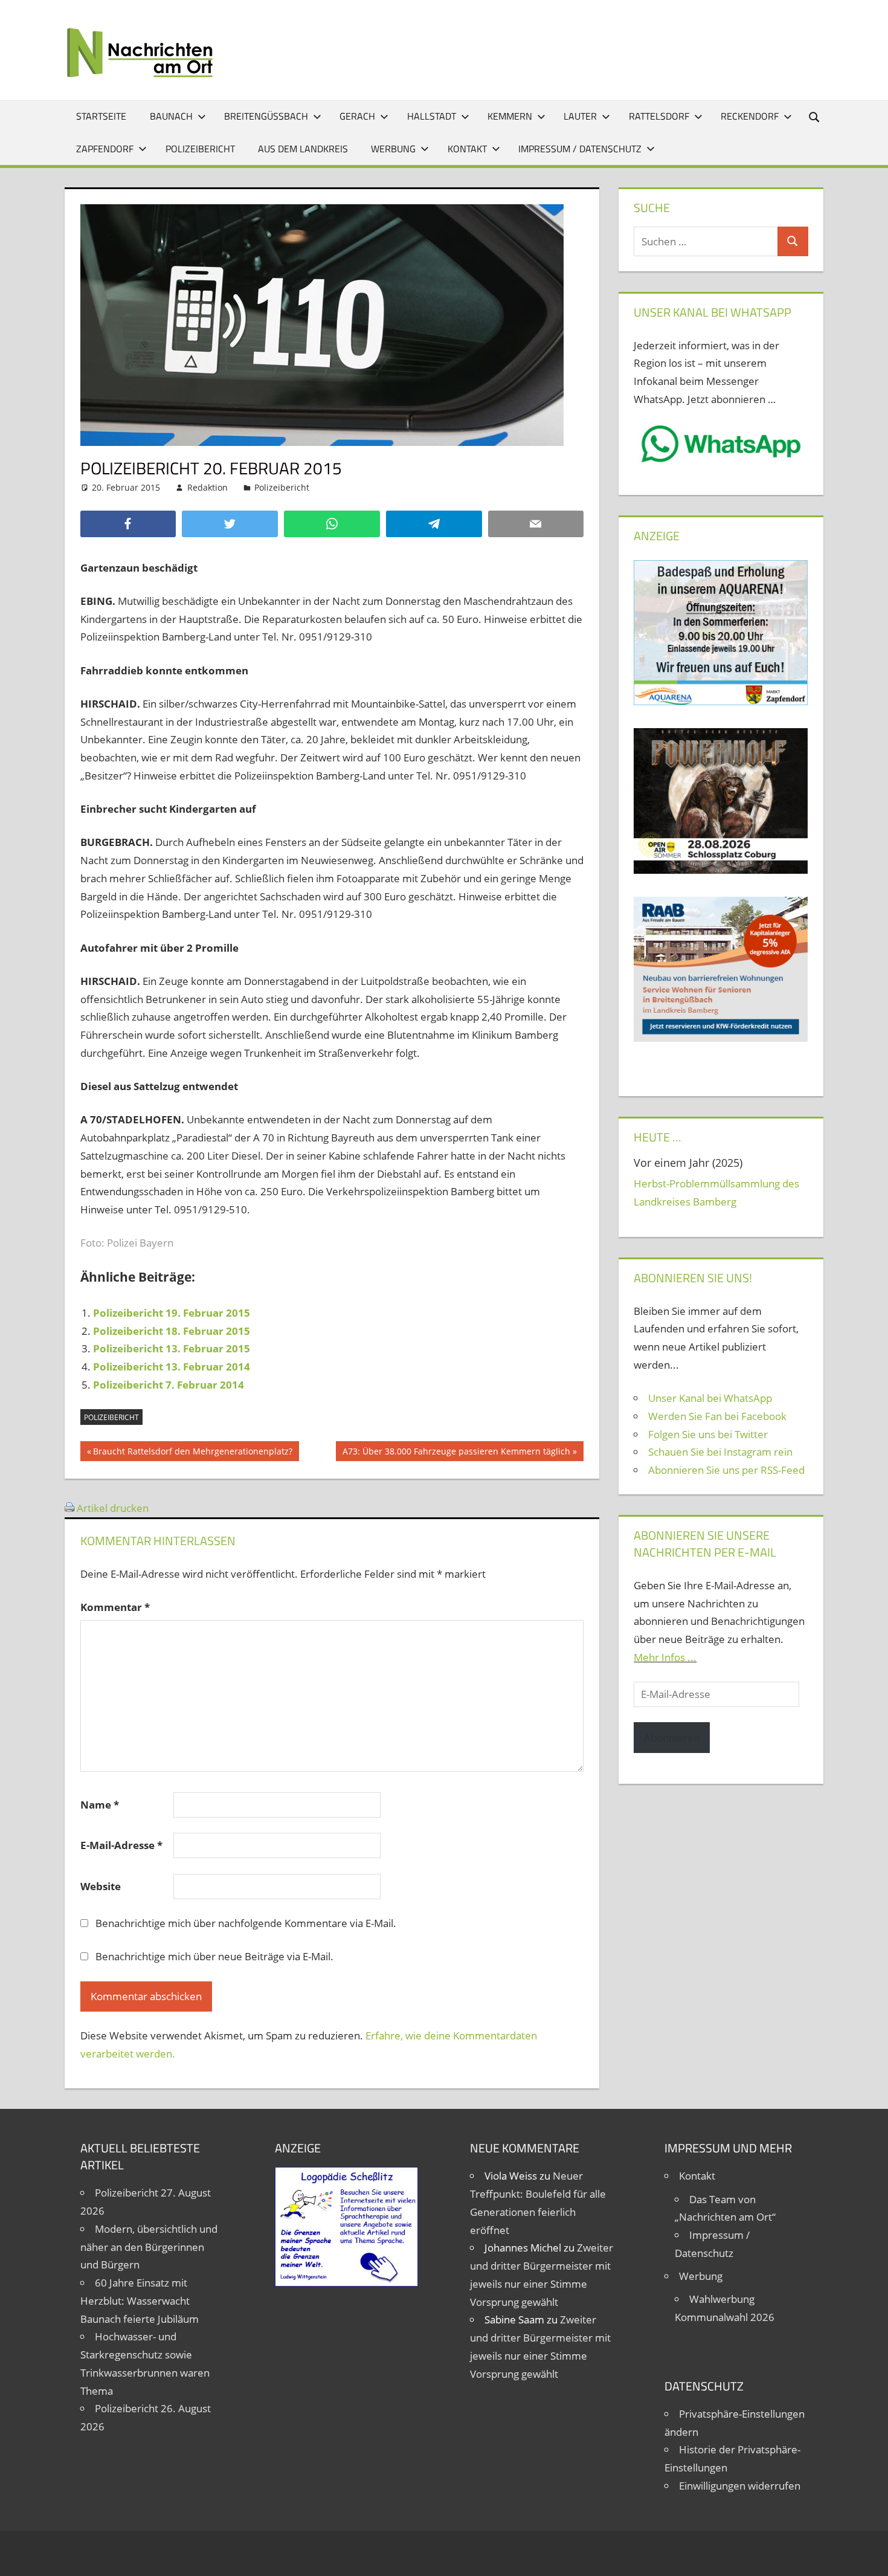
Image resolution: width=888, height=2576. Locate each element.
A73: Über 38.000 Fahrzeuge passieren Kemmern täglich (456, 1453)
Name (100, 1805)
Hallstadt (432, 116)
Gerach (357, 116)
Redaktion (208, 487)
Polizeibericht (200, 149)
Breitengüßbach (266, 116)
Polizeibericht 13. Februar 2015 (172, 1348)
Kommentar (115, 1607)
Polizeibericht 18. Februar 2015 (172, 1331)
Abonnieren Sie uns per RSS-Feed (726, 1470)
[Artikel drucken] (69, 1508)
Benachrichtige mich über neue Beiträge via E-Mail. (214, 1956)
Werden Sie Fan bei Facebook (717, 1416)
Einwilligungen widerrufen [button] (740, 2486)
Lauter (580, 116)
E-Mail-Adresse (121, 1845)
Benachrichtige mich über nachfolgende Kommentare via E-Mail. (246, 1923)
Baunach (171, 116)
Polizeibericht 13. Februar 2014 (172, 1367)
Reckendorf (750, 116)
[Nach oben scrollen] (868, 2556)
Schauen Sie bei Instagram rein (720, 1452)
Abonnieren (672, 1738)
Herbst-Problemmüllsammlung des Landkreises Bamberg (716, 1193)
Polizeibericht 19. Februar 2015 (172, 1313)
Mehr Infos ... (665, 1657)
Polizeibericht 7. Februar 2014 (169, 1385)
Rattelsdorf (659, 116)
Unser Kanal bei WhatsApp (710, 1398)
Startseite (101, 116)
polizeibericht (111, 1417)
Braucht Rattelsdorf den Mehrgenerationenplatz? (192, 1453)
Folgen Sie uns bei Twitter (708, 1434)
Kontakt (467, 149)
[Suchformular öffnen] (815, 116)
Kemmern (510, 116)
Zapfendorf (105, 149)
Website (101, 1886)
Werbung (393, 149)
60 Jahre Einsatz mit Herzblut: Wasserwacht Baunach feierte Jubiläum (140, 2301)
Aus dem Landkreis (303, 149)
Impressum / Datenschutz (580, 149)
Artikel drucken (113, 1508)
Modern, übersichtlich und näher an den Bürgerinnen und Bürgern (149, 2247)
